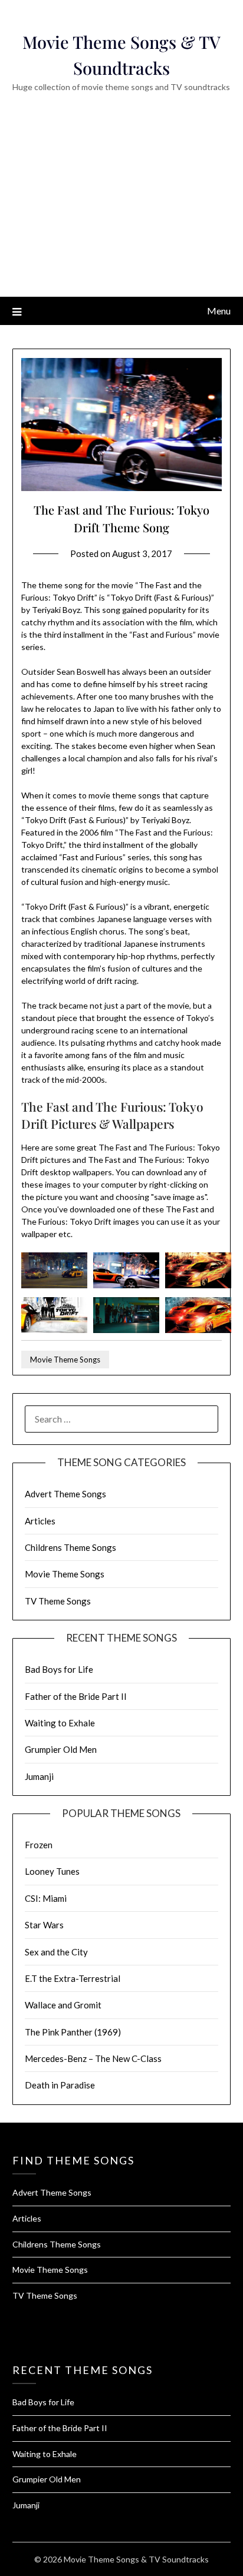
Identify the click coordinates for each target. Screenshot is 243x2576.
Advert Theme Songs (65, 1494)
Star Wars (44, 1925)
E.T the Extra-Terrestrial (73, 1978)
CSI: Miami (46, 1898)
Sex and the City (56, 1952)
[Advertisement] (121, 211)
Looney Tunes (52, 1871)
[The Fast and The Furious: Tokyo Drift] (54, 1285)
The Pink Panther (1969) (73, 2032)
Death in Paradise (60, 2085)
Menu (219, 311)
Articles (40, 1521)
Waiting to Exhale (60, 1723)
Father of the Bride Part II (76, 1696)
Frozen (39, 1845)
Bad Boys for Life (59, 1669)
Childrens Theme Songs (70, 1547)
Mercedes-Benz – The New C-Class (93, 2058)
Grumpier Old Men (61, 1749)
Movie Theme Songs (65, 1360)
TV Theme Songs (58, 1601)
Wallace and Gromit (63, 2005)
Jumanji (39, 1776)
